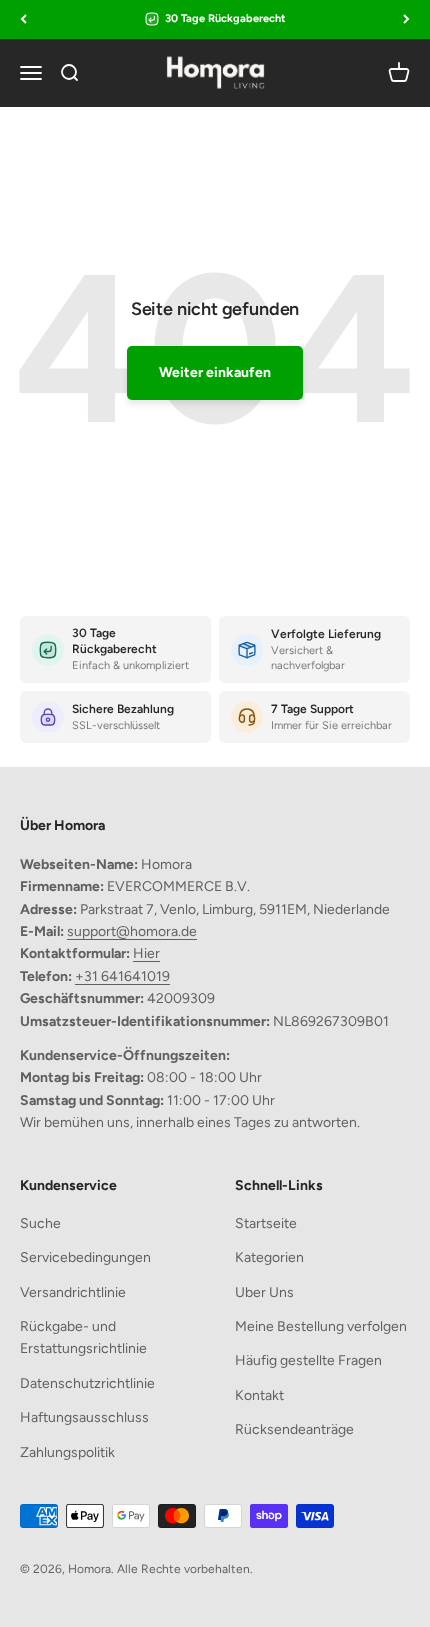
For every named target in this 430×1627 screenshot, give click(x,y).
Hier (146, 953)
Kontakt (259, 1395)
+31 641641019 (122, 976)
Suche (40, 1223)
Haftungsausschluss (84, 1417)
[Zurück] (23, 19)
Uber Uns (264, 1292)
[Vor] (406, 19)
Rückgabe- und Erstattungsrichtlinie (83, 1337)
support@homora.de (132, 931)
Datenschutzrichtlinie (87, 1383)
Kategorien (269, 1257)
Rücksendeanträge (294, 1429)
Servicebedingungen (85, 1257)
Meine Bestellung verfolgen (321, 1326)
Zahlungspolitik (67, 1452)
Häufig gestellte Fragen (308, 1360)
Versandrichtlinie (73, 1292)
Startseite (266, 1223)
